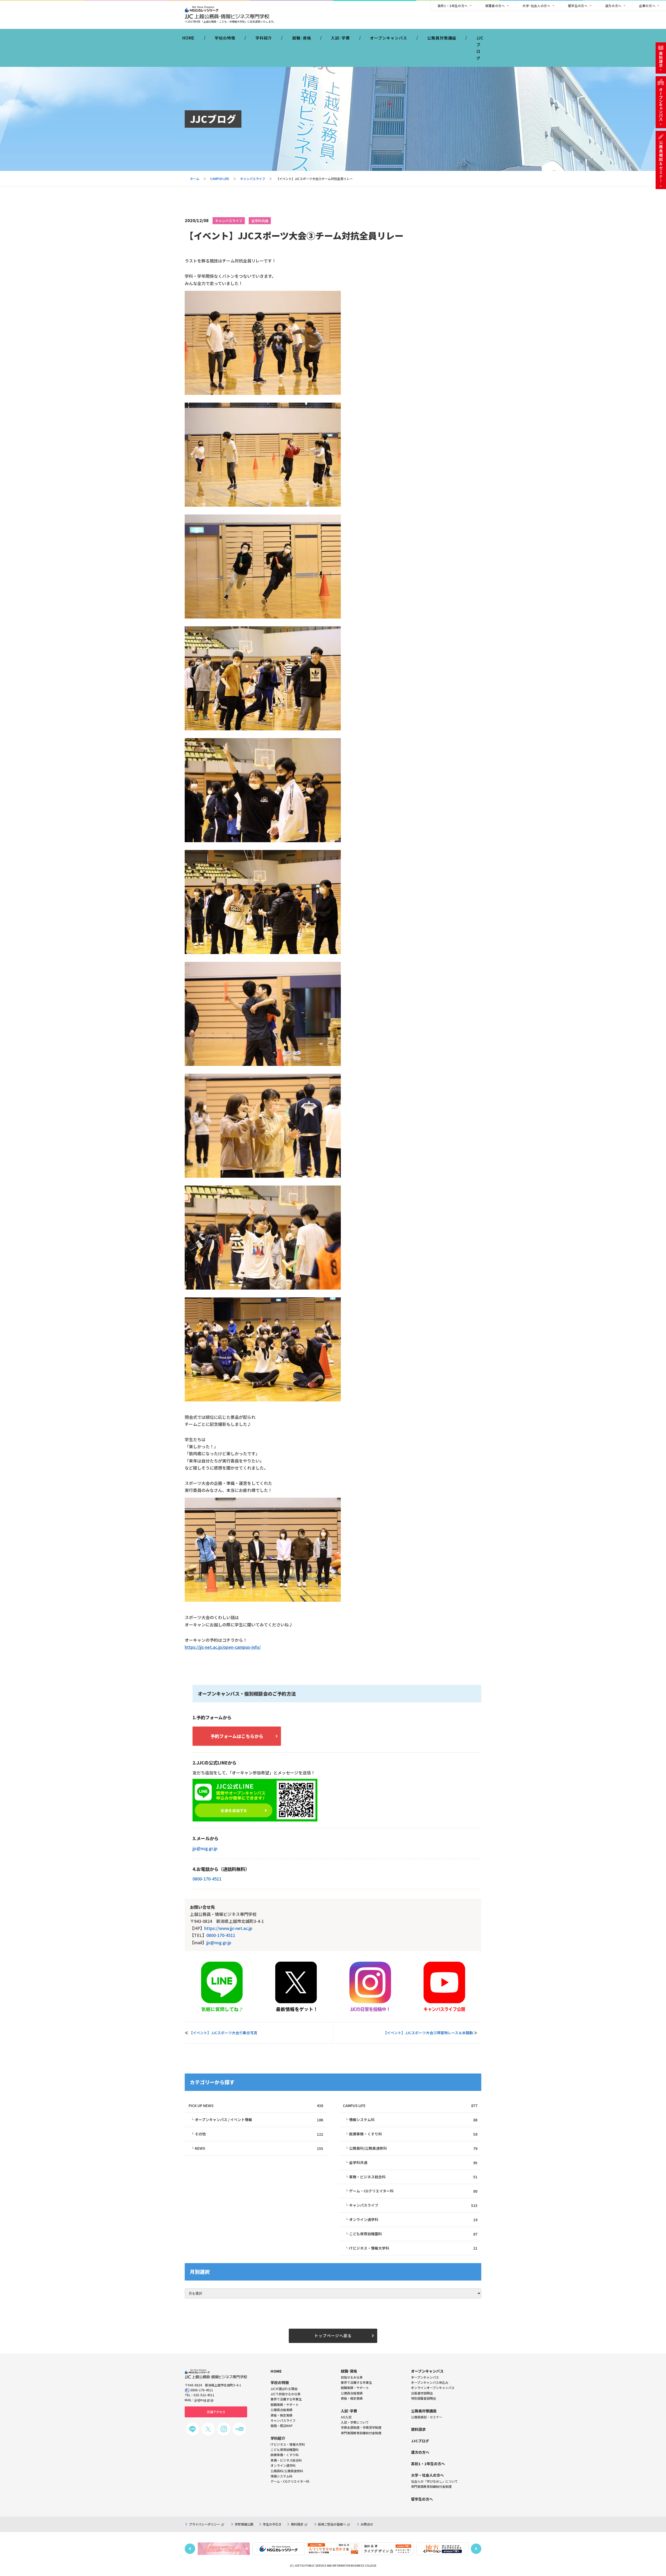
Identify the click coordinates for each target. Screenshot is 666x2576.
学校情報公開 (244, 2524)
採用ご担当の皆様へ (332, 2524)
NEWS (259, 2148)
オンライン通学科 (413, 2220)
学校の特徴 (225, 38)
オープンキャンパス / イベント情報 (259, 2120)
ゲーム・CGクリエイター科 (413, 2191)
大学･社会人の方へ (536, 6)
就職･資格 (302, 38)
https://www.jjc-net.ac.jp (228, 1928)
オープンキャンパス (389, 38)
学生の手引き (272, 2524)
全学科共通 (260, 221)
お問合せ (367, 2524)
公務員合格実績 (352, 2393)
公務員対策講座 (442, 38)
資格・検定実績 (352, 2398)
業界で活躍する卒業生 (356, 2382)
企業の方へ (647, 6)
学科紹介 (264, 38)
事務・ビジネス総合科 (413, 2177)
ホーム (195, 179)
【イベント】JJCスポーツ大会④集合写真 (223, 2033)
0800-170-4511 (207, 1879)
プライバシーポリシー (204, 2524)
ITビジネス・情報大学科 (413, 2248)
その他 (259, 2134)
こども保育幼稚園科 (413, 2234)
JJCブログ (480, 48)
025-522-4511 (204, 2395)
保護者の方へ (495, 6)
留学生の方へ (578, 6)
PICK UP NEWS (256, 2106)
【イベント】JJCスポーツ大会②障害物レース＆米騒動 (428, 2033)
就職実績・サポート (355, 2388)
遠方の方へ (613, 6)
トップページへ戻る (333, 2336)
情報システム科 (413, 2120)
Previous (190, 2549)
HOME (188, 38)
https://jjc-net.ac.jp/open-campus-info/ (223, 1647)
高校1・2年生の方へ (453, 6)
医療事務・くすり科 (413, 2134)
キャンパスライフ (253, 179)
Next (476, 2549)
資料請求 (297, 2524)
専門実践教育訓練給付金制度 (361, 2433)
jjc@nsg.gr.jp (205, 1848)
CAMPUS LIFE (220, 179)
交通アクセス (216, 2412)
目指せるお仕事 (352, 2377)
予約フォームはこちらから (237, 1736)
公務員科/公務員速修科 (413, 2148)
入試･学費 (340, 38)
